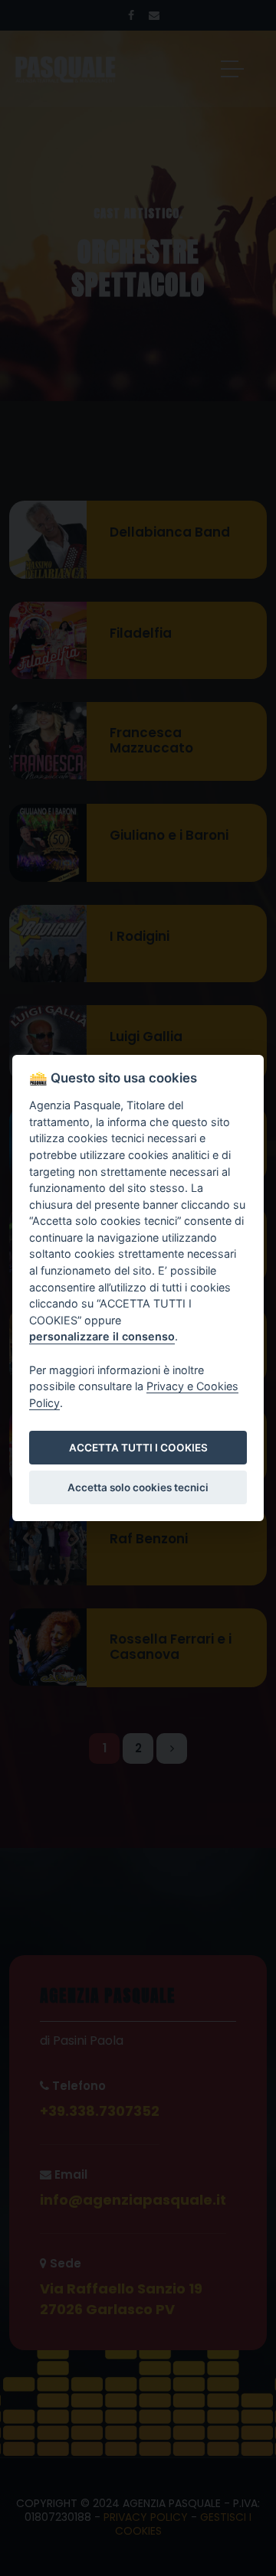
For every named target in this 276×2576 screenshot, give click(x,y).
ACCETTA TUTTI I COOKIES (138, 1448)
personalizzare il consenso (102, 1337)
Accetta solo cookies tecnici (138, 1487)
